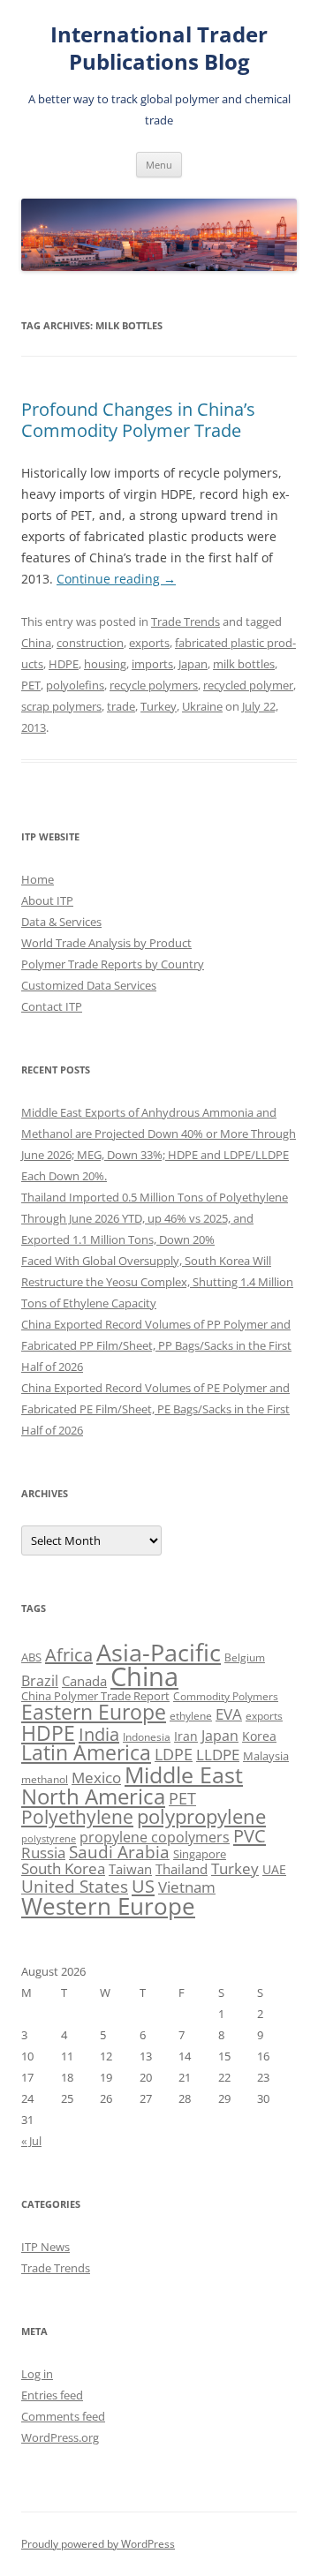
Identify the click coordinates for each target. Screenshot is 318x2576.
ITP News (45, 2247)
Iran (186, 1736)
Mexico (96, 1777)
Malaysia (266, 1756)
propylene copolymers (155, 1837)
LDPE (174, 1754)
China (36, 643)
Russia (43, 1853)
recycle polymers (154, 685)
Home (38, 879)
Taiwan (130, 1869)
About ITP (47, 900)
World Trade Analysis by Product (106, 943)
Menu (159, 165)
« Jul (31, 2141)
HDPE (64, 664)
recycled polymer (248, 685)
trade (121, 706)
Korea (259, 1736)
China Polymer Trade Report (95, 1696)
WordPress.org (60, 2437)
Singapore (200, 1854)
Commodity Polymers (226, 1696)
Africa (69, 1655)
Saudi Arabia (119, 1852)
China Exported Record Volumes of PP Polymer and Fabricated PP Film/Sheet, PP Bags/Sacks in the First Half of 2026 (156, 1345)
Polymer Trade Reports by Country (113, 964)
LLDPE (218, 1755)
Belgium (245, 1657)
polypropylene (201, 1816)
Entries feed (52, 2395)
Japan (193, 664)
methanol (45, 1779)
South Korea (63, 1868)
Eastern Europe (94, 1712)
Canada (84, 1681)
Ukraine (202, 706)
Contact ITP (52, 1006)
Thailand (182, 1869)
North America (93, 1796)
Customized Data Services (89, 985)
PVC (250, 1835)
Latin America (86, 1753)
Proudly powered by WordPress (98, 2544)
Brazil (40, 1681)
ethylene (191, 1716)
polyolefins (75, 685)
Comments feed (63, 2416)
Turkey (159, 706)
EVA (229, 1714)
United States (75, 1886)
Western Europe (108, 1906)
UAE (274, 1869)
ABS (31, 1657)
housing (105, 664)
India (99, 1734)
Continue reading (116, 579)
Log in (37, 2374)
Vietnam (187, 1887)
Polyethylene (77, 1816)
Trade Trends (185, 621)
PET (31, 685)
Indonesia (147, 1737)
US (143, 1886)
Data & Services (61, 922)
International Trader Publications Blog (159, 49)
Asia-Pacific (159, 1652)
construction (90, 643)
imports (152, 664)
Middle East (184, 1774)
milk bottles (244, 664)
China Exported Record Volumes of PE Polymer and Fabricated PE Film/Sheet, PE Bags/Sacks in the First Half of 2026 (155, 1409)
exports (149, 643)
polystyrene (49, 1839)
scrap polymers (61, 706)
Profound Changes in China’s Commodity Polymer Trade (138, 420)
